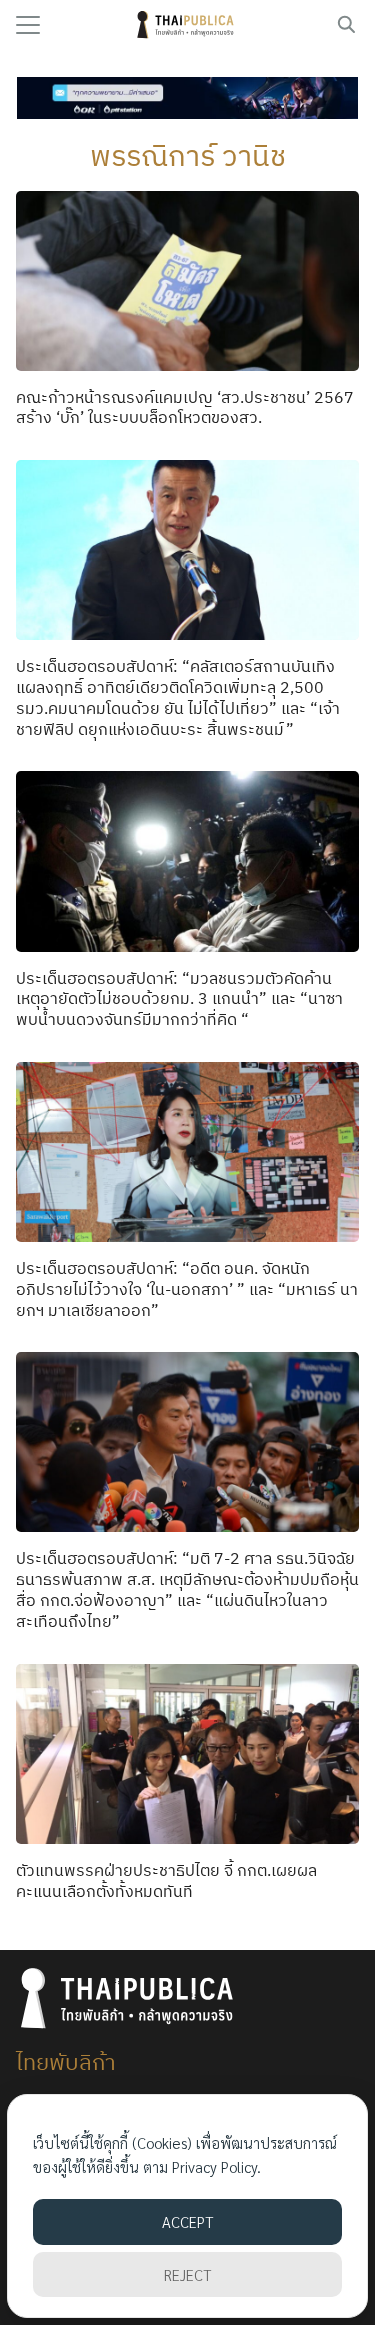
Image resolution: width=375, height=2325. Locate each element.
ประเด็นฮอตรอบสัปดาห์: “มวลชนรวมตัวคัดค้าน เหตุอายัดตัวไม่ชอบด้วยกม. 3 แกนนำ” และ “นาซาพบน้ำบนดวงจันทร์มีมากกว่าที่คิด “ (179, 999)
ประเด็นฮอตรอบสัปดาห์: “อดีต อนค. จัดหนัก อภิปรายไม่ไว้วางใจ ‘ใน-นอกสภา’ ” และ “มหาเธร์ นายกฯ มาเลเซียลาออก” (187, 1289)
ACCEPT (187, 2221)
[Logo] (187, 25)
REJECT (187, 2274)
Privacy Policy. (216, 2166)
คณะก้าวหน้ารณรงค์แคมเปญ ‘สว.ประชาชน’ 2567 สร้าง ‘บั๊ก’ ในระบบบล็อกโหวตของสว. (185, 407)
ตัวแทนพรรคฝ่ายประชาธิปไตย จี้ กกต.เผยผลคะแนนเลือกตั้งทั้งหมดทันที (166, 1880)
